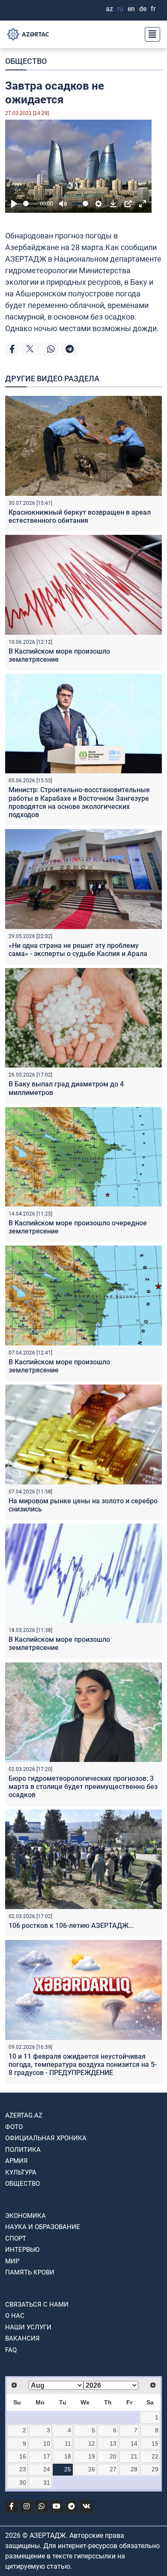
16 (23, 2456)
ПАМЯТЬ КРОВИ (30, 2272)
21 (134, 2456)
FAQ (11, 2350)
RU (120, 9)
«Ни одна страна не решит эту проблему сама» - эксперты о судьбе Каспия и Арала (78, 950)
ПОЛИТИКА (23, 2150)
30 (23, 2482)
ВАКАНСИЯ (22, 2338)
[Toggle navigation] (150, 34)
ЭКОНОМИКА (25, 2216)
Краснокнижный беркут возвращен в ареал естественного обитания (80, 516)
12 (92, 2443)
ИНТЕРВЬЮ (22, 2250)
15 (155, 2443)
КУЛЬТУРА (21, 2172)
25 (68, 2469)
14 (134, 2443)
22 (155, 2456)
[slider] (30, 204)
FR (153, 9)
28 (134, 2469)
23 (23, 2469)
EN (131, 9)
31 (47, 2482)
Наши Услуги (28, 2327)
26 (92, 2469)
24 (47, 2469)
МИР (12, 2261)
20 (113, 2456)
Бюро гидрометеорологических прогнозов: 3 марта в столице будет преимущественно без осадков (83, 1787)
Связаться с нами (37, 2305)
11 (68, 2443)
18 (68, 2456)
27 (113, 2469)
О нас (15, 2316)
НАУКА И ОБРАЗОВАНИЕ (43, 2227)
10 (47, 2443)
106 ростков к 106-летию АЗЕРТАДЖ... (71, 1926)
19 (92, 2456)
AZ (109, 9)
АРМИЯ (16, 2161)
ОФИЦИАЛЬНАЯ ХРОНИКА (46, 2138)
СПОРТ (16, 2238)
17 (47, 2456)
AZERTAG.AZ (24, 2115)
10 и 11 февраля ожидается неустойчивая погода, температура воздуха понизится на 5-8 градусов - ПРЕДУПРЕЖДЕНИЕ (83, 2065)
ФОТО (14, 2127)
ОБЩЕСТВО (26, 61)
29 (155, 2469)
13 (113, 2443)
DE (143, 9)
